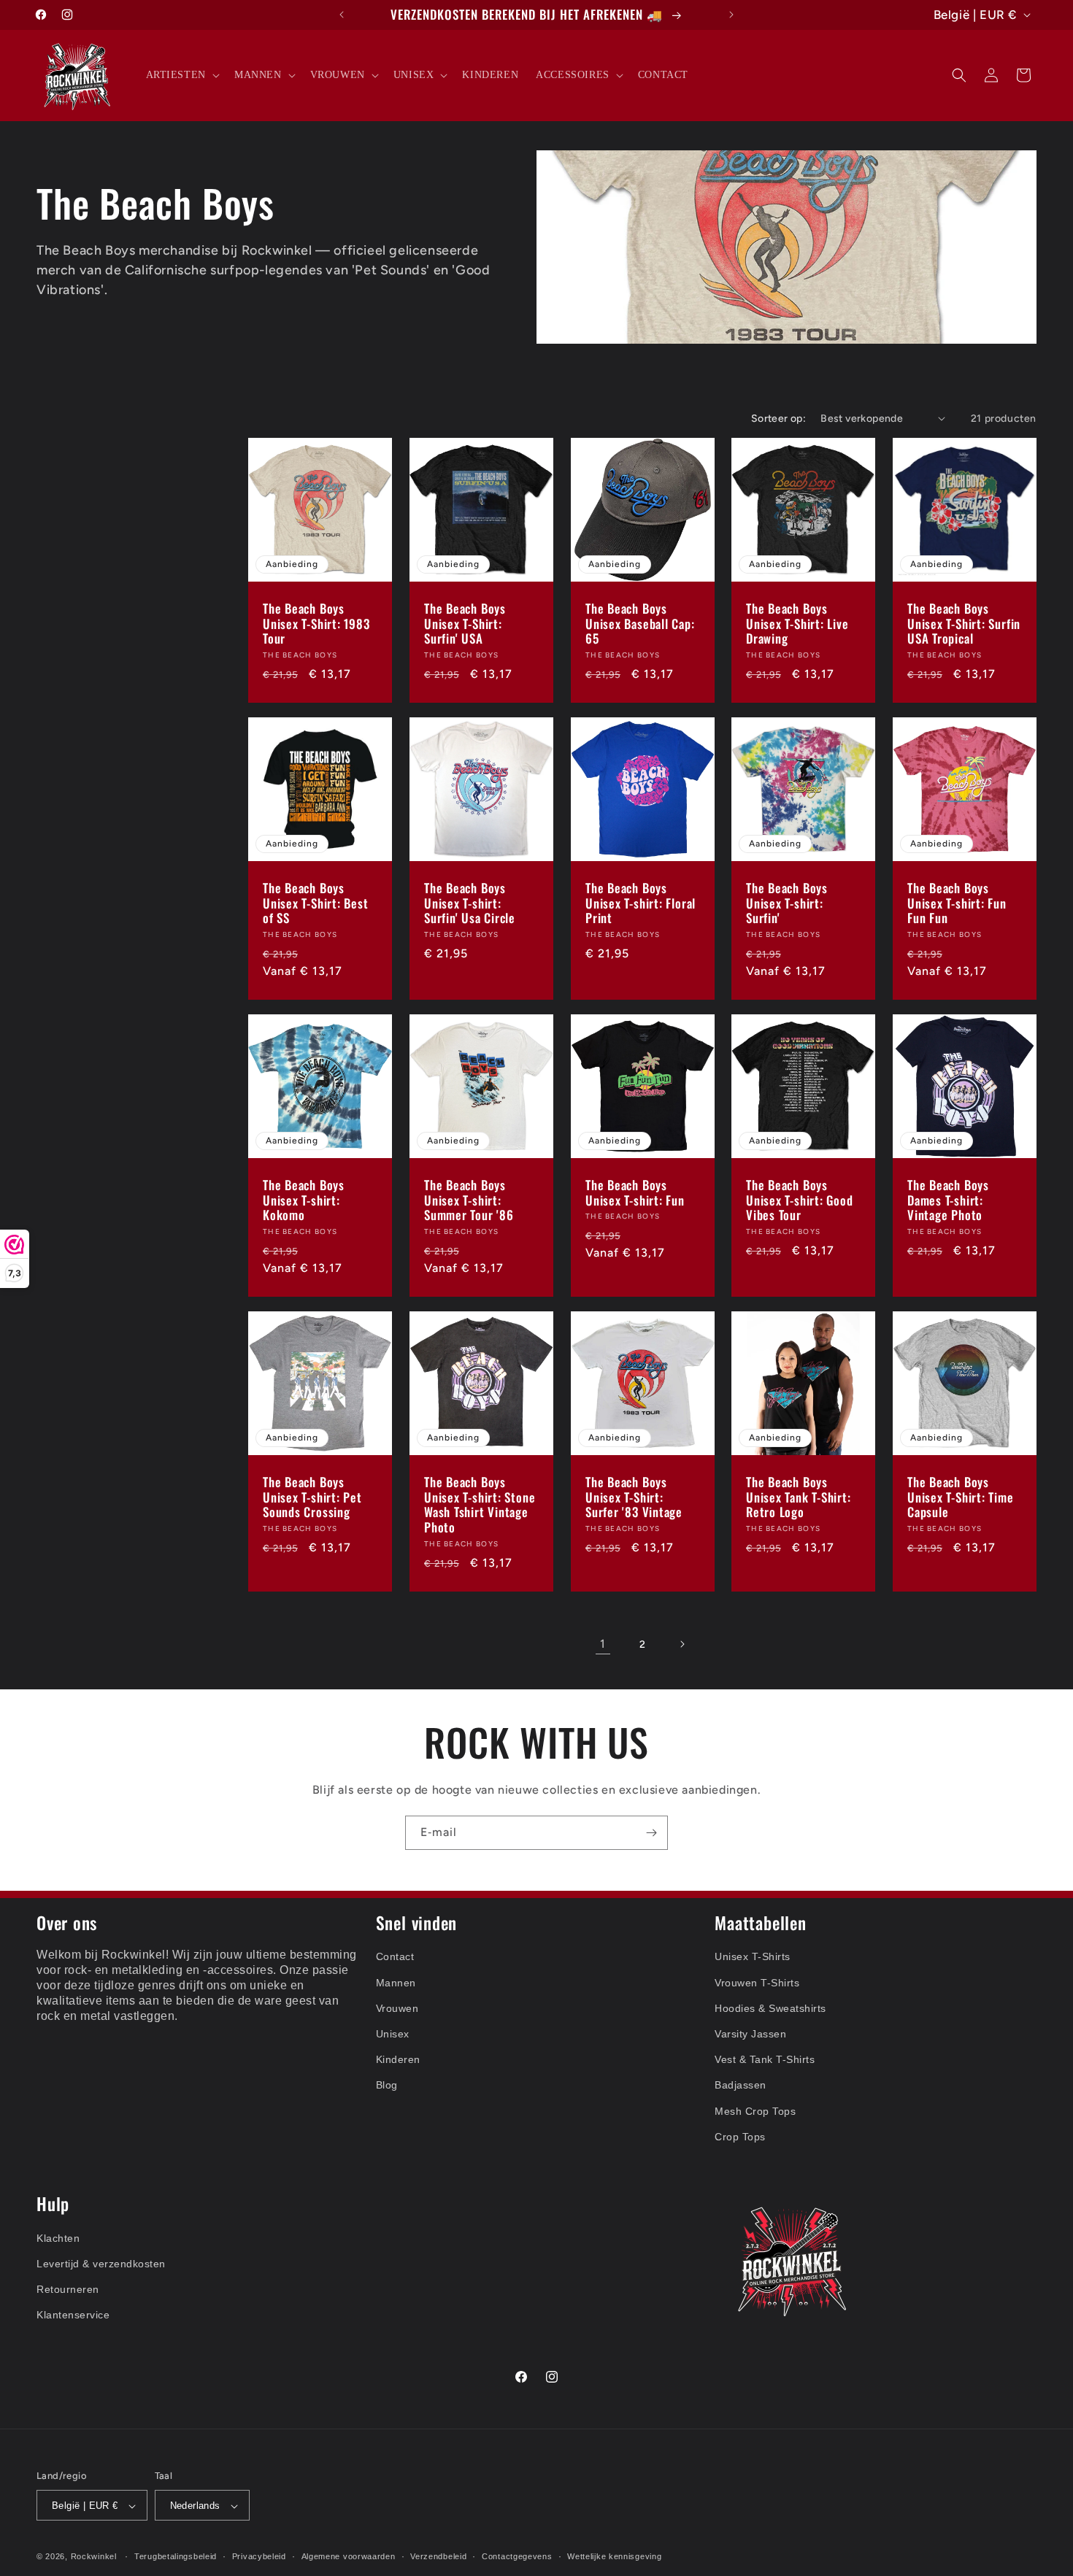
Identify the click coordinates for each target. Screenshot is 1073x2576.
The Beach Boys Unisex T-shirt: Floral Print (641, 903)
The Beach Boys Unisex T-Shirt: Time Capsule (961, 1497)
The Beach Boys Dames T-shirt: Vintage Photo (948, 1200)
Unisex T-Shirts (753, 1957)
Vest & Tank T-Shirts (765, 2060)
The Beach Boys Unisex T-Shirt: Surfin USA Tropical (964, 624)
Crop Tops (740, 2137)
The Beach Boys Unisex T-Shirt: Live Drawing (797, 624)
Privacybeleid (259, 2557)
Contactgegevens (517, 2557)
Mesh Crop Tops (755, 2111)
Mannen (396, 1983)
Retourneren (68, 2290)
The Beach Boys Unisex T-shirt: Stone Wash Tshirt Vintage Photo (480, 1505)
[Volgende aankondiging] (731, 15)
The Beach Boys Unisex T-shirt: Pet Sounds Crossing (312, 1497)
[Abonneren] (651, 1833)
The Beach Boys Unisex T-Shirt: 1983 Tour (316, 624)
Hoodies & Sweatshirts (770, 2008)
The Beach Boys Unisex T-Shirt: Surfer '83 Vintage (634, 1497)
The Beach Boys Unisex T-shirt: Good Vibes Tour (800, 1200)
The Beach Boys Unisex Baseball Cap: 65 (640, 624)
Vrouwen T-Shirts (757, 1983)
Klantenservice (73, 2315)
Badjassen (741, 2086)
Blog (387, 2086)
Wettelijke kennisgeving (614, 2557)
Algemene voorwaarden (349, 2557)
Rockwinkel (94, 2557)
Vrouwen (397, 2008)
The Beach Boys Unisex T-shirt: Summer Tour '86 (469, 1200)
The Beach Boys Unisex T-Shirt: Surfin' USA (465, 624)
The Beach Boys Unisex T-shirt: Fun (635, 1193)
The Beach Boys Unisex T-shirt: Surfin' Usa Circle (470, 903)
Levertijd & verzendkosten (101, 2264)
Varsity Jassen (750, 2035)
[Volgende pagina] (682, 1644)
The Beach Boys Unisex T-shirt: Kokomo (304, 1200)
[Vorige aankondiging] (342, 15)
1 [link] (603, 1644)
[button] (181, 75)
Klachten (58, 2238)
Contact (395, 1957)
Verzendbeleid (438, 2557)
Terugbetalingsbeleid (176, 2557)
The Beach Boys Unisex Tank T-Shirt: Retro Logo (799, 1497)
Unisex (393, 2035)
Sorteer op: (778, 419)
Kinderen (398, 2060)
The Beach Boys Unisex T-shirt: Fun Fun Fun (957, 903)
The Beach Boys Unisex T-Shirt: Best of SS (316, 903)
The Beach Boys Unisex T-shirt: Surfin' (787, 903)
